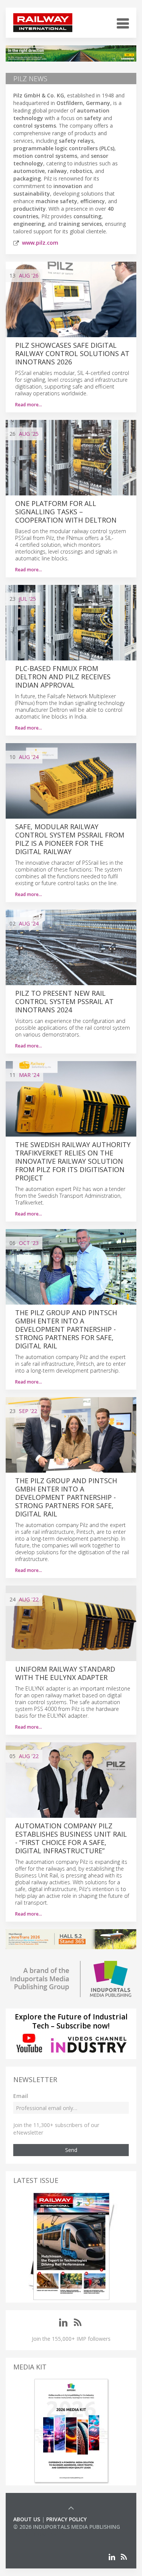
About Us (27, 2519)
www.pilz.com (40, 243)
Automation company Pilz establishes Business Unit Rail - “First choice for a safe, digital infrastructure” (71, 1838)
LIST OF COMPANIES (39, 2534)
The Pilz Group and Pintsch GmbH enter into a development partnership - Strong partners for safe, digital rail (66, 1329)
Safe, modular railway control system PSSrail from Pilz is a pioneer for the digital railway (70, 839)
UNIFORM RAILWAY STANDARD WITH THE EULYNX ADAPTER (65, 1673)
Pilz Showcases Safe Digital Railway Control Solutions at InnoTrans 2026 (72, 353)
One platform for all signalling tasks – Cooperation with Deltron (66, 512)
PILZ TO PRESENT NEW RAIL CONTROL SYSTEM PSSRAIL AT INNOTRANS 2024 (64, 1001)
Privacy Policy (66, 2519)
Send (71, 2150)
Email (21, 2096)
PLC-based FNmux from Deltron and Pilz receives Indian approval (63, 677)
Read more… (29, 405)
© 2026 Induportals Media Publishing (67, 2527)
